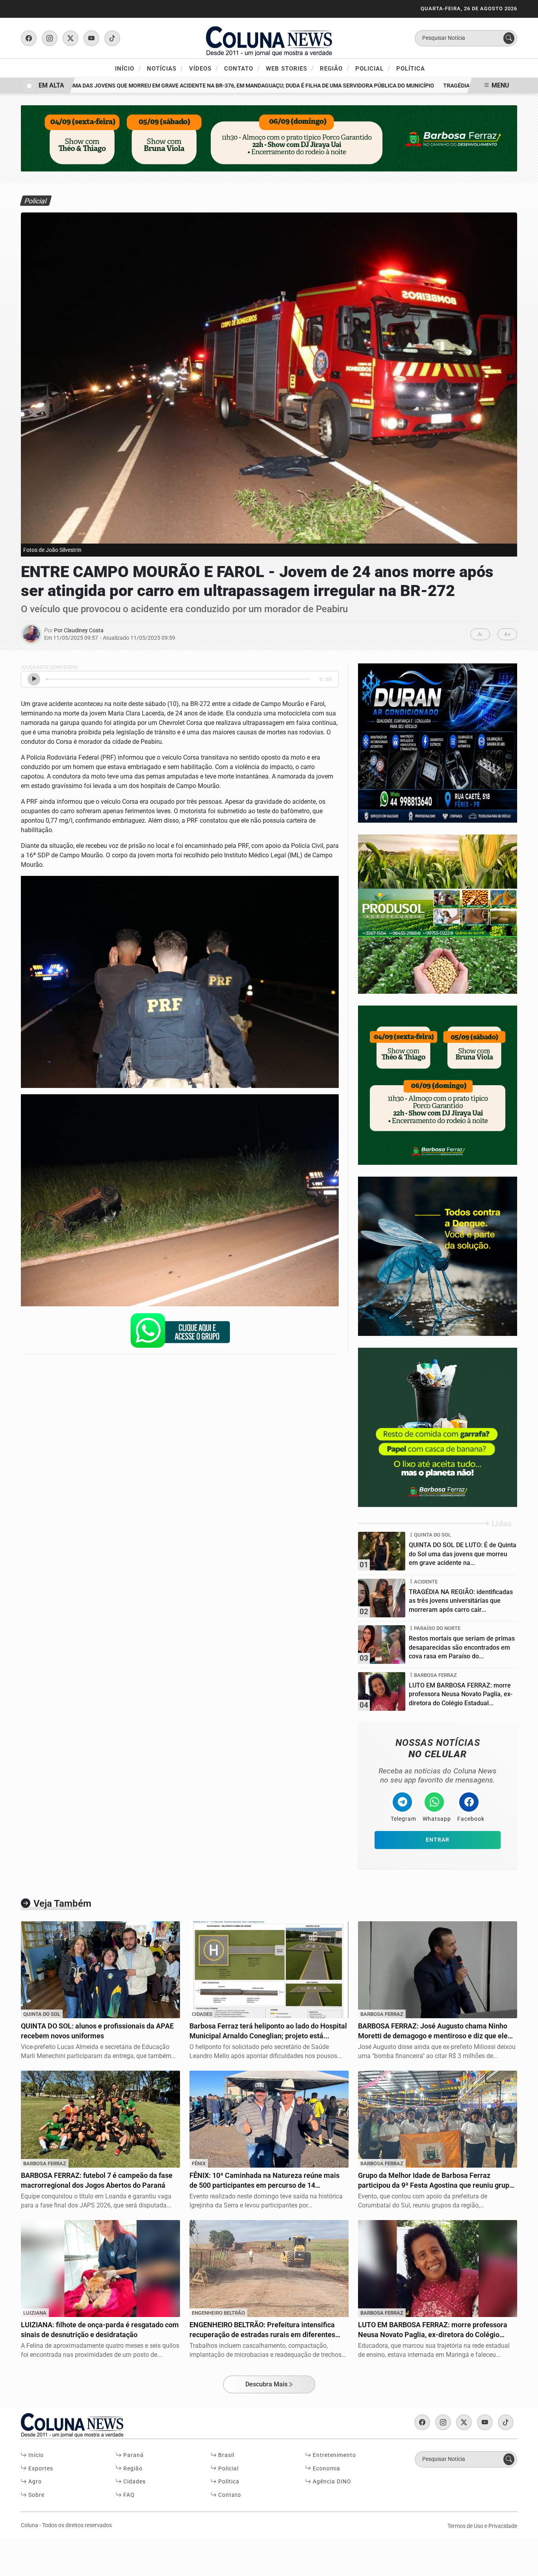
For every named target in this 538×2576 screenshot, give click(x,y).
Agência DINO (331, 2482)
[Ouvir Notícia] (34, 679)
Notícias (165, 68)
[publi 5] (438, 914)
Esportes (40, 2469)
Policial (373, 68)
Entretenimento (334, 2455)
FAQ (128, 2495)
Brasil (225, 2455)
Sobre (36, 2495)
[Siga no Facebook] (29, 38)
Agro (34, 2482)
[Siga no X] (70, 38)
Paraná (133, 2455)
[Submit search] (509, 38)
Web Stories (290, 68)
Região (335, 68)
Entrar (438, 1840)
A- (480, 634)
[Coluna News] (269, 38)
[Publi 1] (269, 138)
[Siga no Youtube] (91, 38)
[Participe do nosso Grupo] (180, 1333)
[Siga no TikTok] (112, 38)
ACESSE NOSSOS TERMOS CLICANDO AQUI (156, 2566)
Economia (326, 2469)
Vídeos (204, 68)
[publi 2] (438, 1256)
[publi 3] (438, 1085)
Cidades (134, 2482)
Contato (242, 68)
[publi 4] (438, 742)
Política (411, 69)
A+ (507, 634)
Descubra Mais (266, 2384)
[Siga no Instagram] (50, 38)
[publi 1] (438, 1427)
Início (128, 68)
